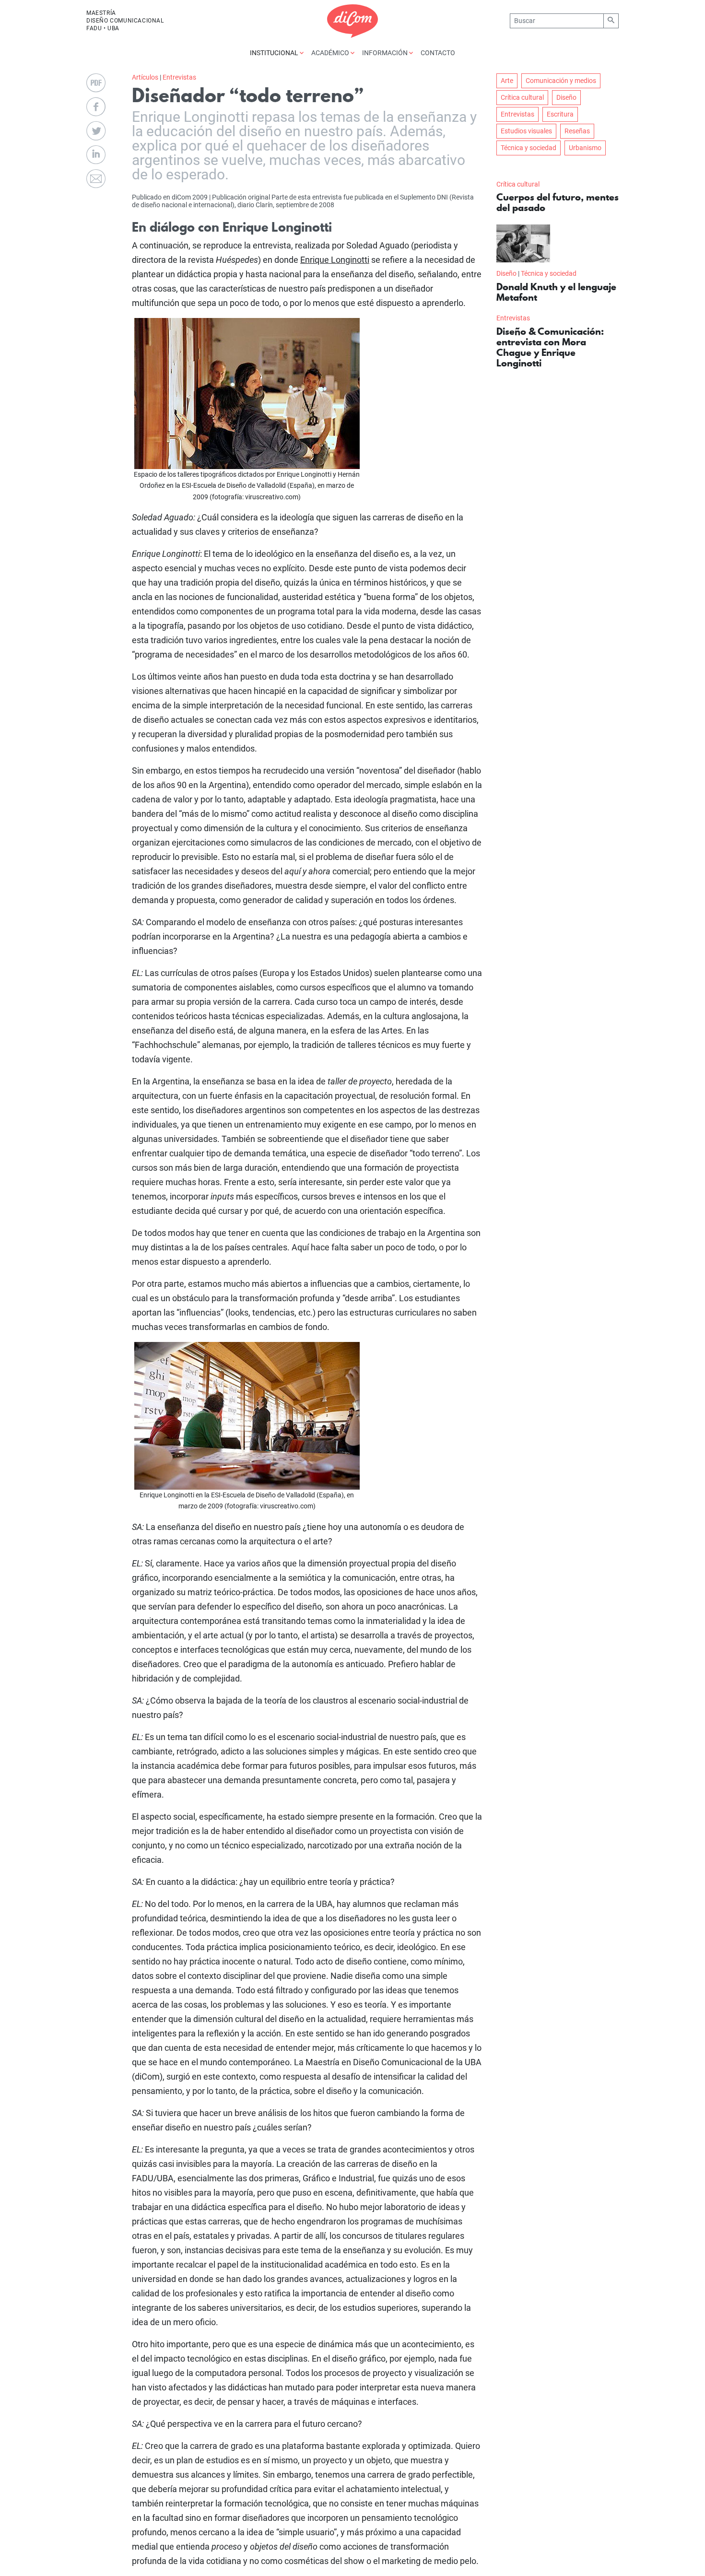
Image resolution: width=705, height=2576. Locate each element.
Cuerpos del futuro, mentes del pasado (558, 202)
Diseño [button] (566, 97)
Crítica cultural (518, 184)
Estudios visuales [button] (526, 131)
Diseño (506, 273)
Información (386, 53)
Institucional (275, 53)
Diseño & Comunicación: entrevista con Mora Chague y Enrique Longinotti (550, 347)
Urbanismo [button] (585, 148)
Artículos (145, 77)
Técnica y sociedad (549, 273)
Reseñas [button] (577, 131)
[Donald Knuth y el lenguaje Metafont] (523, 243)
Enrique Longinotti (335, 260)
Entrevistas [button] (517, 114)
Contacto (438, 53)
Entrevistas (179, 77)
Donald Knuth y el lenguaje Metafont (556, 292)
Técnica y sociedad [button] (529, 148)
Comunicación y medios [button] (561, 81)
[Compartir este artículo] (96, 107)
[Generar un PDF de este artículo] (96, 83)
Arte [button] (507, 81)
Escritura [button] (560, 114)
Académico (331, 53)
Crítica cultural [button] (522, 97)
